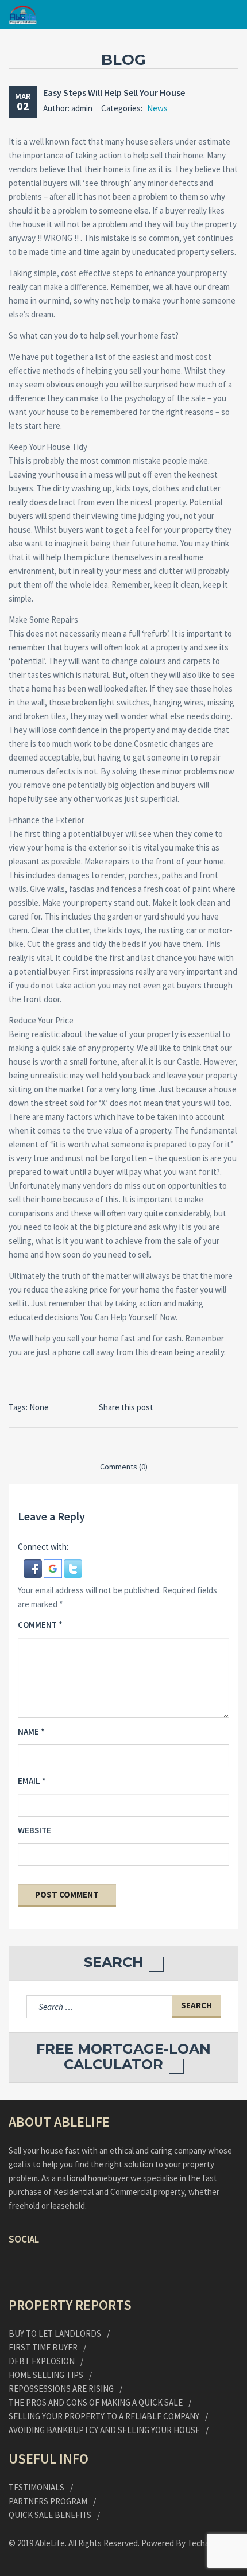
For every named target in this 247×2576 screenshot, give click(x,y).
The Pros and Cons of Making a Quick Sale (96, 2402)
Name (31, 1731)
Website (34, 1830)
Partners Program (48, 2501)
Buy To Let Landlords (55, 2333)
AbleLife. (52, 2543)
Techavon (205, 2543)
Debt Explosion (42, 2361)
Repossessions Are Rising (61, 2389)
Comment (40, 1625)
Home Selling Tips (46, 2375)
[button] (34, 1568)
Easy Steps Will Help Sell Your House (114, 92)
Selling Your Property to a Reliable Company (104, 2416)
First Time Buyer (43, 2347)
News (157, 108)
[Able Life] (23, 15)
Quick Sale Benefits (50, 2515)
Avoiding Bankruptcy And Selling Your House (104, 2430)
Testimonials (36, 2487)
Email (32, 1781)
